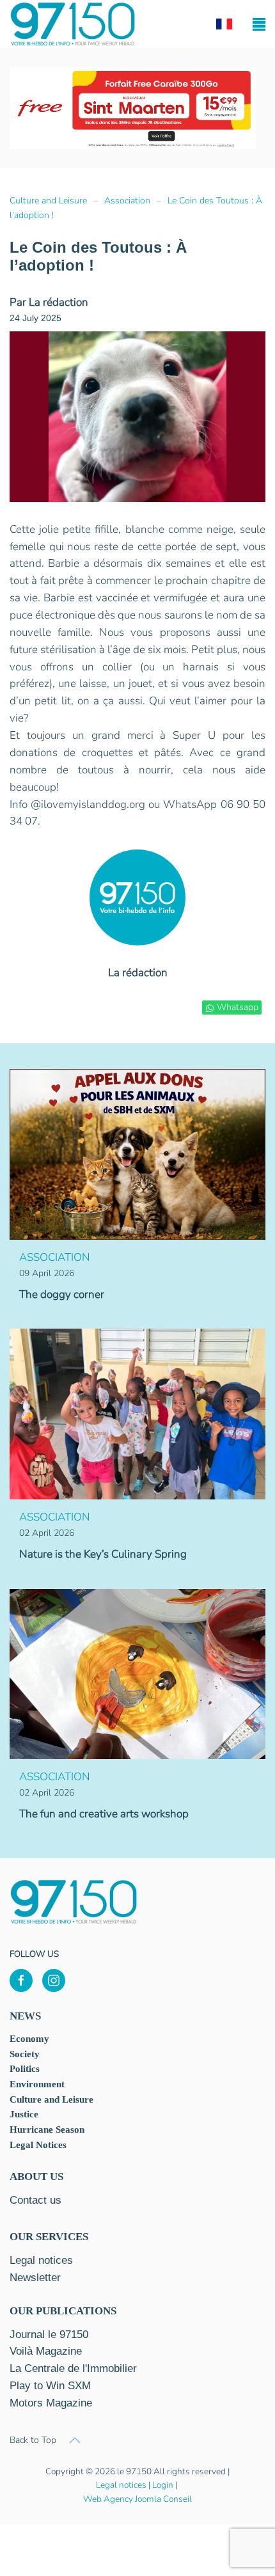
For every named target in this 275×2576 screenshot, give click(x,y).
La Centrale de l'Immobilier (73, 2368)
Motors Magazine (51, 2403)
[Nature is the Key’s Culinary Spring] (137, 1413)
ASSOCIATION (55, 1257)
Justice (24, 2114)
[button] (259, 24)
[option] (133, 108)
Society (25, 2054)
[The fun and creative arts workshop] (137, 1673)
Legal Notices (38, 2145)
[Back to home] (73, 24)
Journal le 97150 (49, 2335)
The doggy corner (62, 1294)
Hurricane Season (47, 2130)
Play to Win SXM (50, 2386)
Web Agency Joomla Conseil (137, 2499)
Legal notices (121, 2485)
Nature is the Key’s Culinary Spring (103, 1554)
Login (163, 2485)
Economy (29, 2039)
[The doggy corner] (137, 1154)
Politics (25, 2069)
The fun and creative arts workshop (104, 1814)
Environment (37, 2084)
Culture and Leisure (51, 2099)
